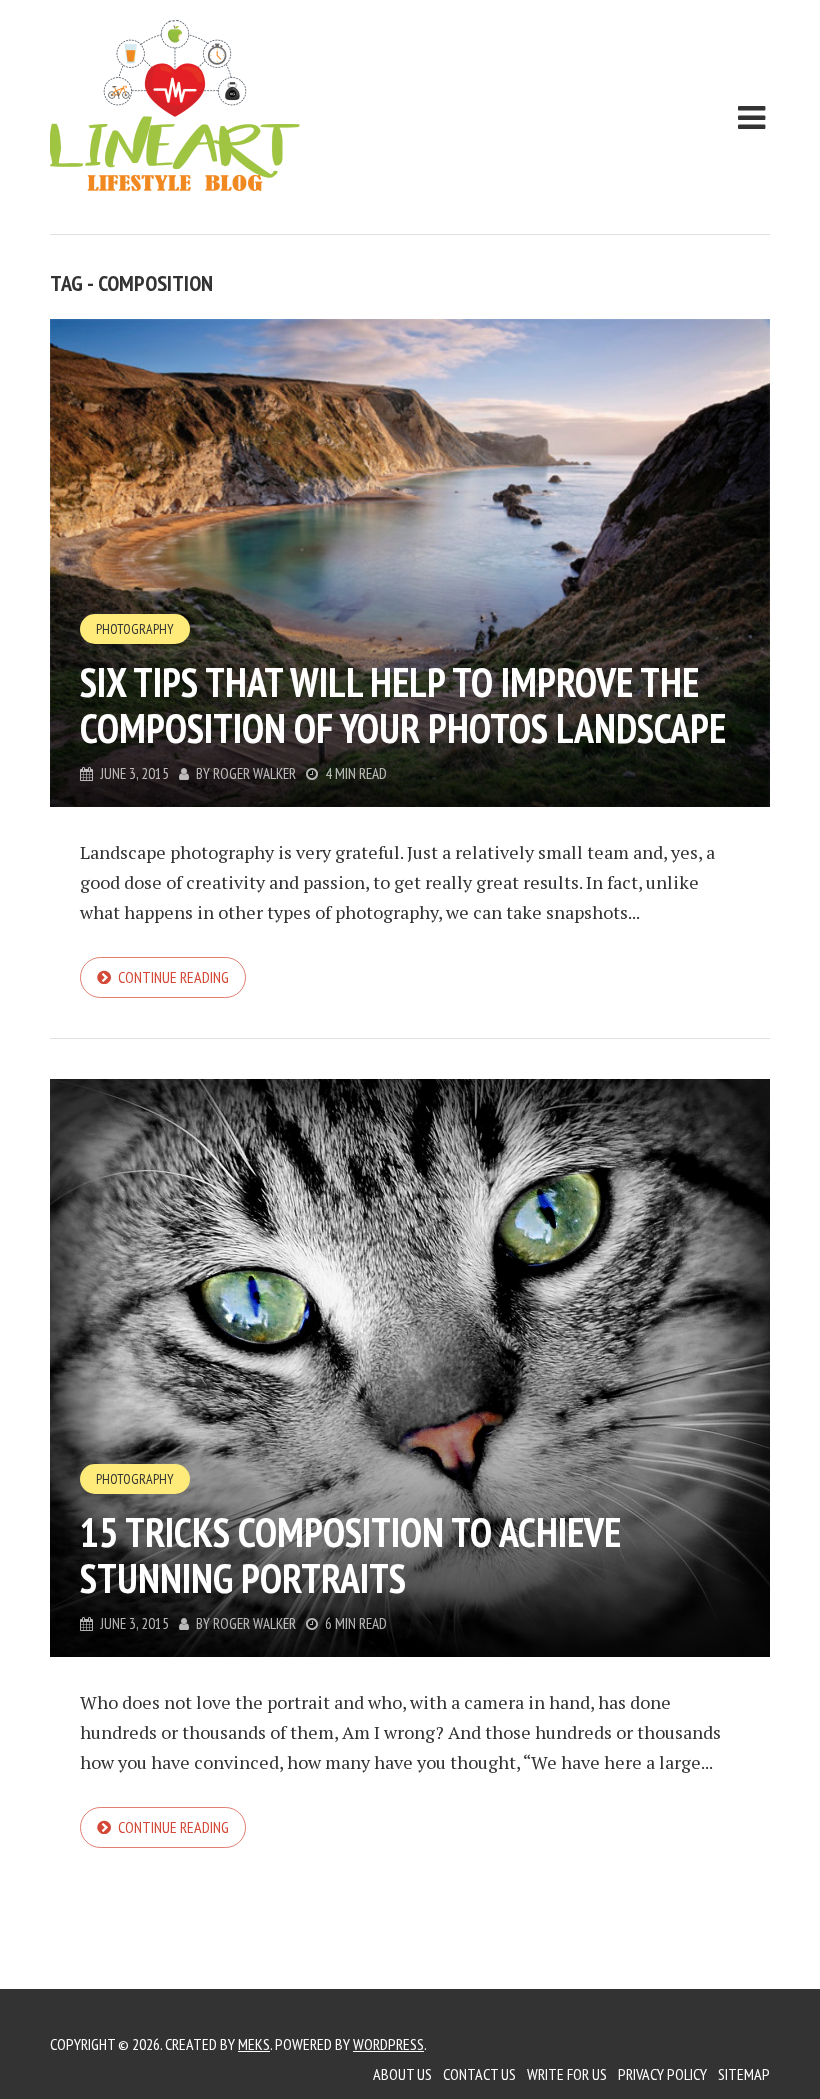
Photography (135, 629)
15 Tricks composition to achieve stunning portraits (350, 1555)
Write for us (567, 2074)
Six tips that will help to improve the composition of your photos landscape (403, 705)
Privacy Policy (662, 2074)
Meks (254, 2044)
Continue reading (173, 977)
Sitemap (744, 2074)
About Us (402, 2074)
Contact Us (479, 2074)
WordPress (388, 2044)
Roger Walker (254, 773)
